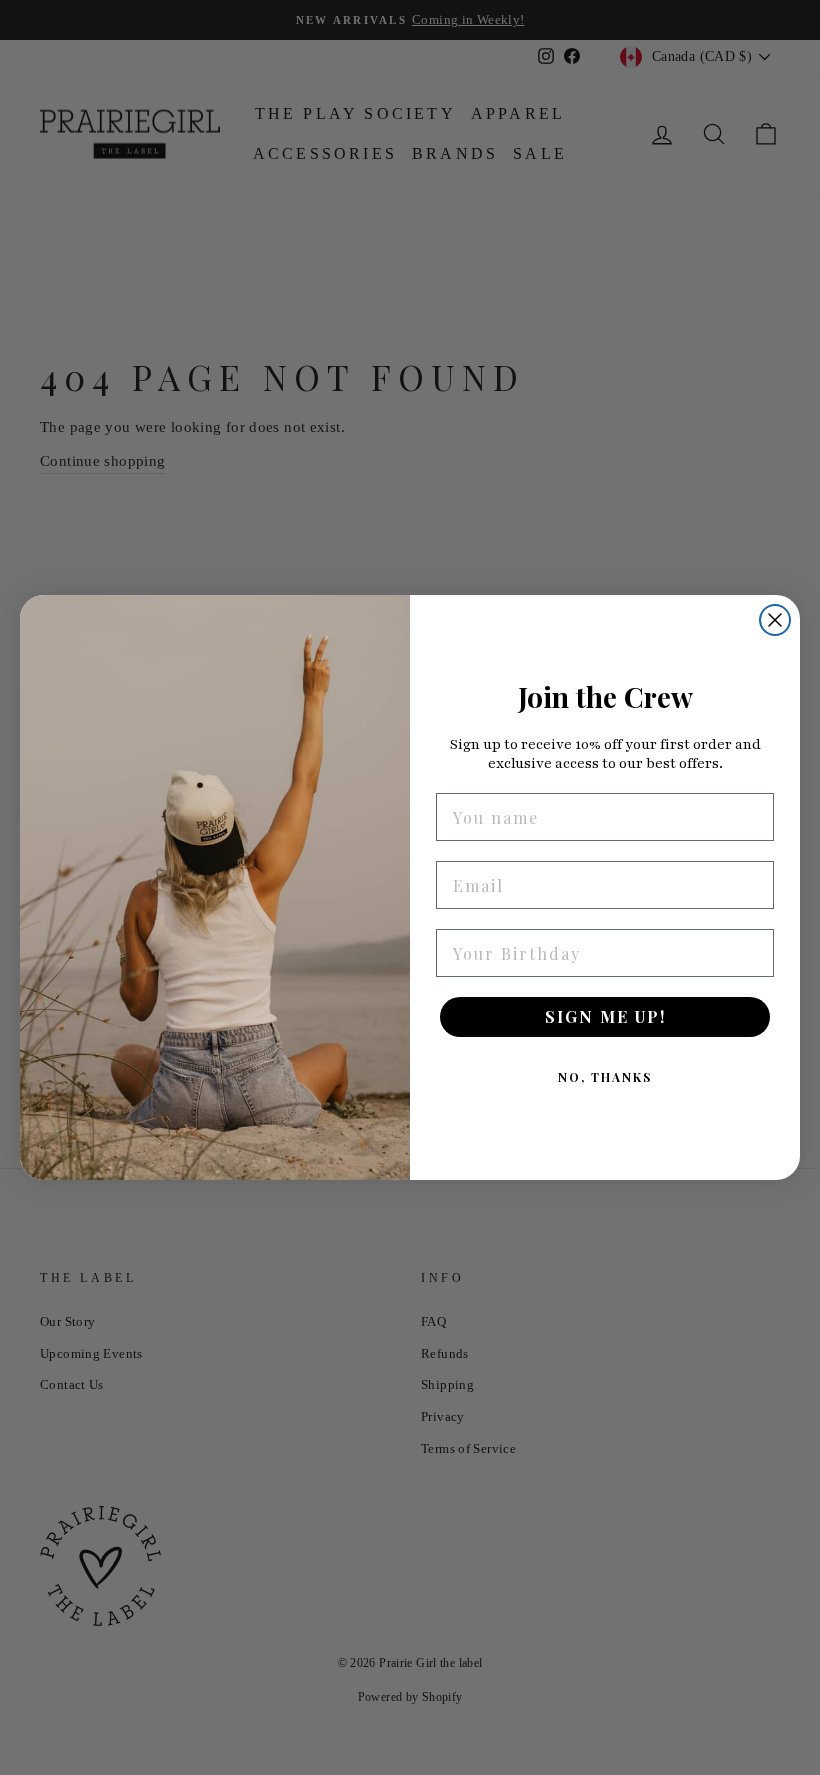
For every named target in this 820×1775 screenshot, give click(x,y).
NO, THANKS (605, 1077)
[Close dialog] (775, 620)
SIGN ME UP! (605, 1016)
